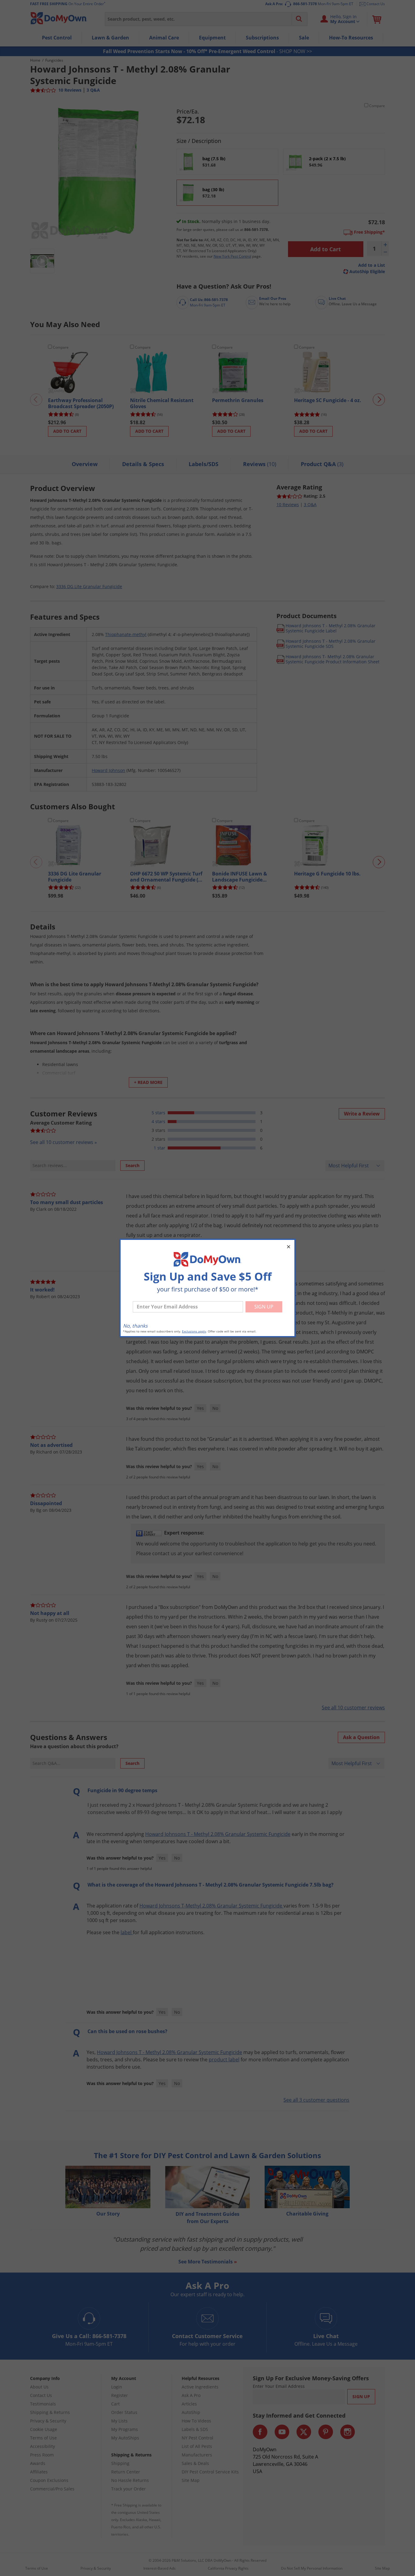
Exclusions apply (194, 1331)
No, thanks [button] (135, 1326)
